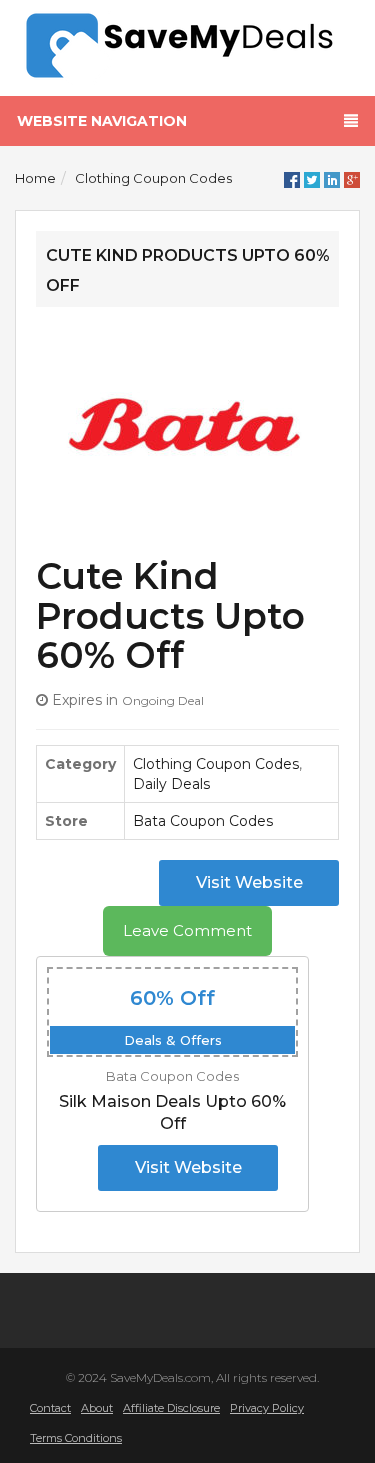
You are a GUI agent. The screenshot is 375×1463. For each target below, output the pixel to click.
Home (35, 178)
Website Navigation (102, 121)
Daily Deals (171, 784)
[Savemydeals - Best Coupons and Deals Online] (187, 46)
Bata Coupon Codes (203, 821)
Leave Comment (187, 930)
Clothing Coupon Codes (153, 178)
